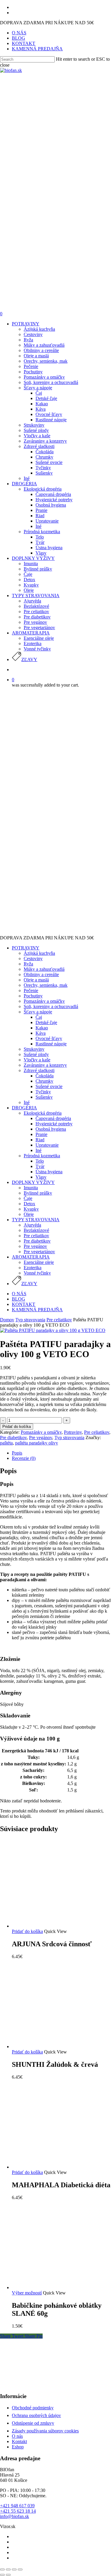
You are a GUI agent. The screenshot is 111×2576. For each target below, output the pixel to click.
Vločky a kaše (37, 1060)
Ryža (28, 964)
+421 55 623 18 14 (18, 2511)
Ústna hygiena (49, 1172)
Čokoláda (45, 1076)
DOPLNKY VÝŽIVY (33, 1182)
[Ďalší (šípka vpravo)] (8, 2575)
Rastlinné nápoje (51, 1044)
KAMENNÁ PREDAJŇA (37, 1310)
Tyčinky (43, 1092)
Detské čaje (46, 1022)
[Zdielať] (8, 2569)
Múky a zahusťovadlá (44, 969)
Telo (40, 1161)
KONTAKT (24, 1304)
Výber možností (27, 2293)
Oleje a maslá (36, 980)
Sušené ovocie (49, 1086)
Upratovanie (47, 1145)
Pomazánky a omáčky (44, 1001)
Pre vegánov (35, 1246)
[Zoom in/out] (20, 2569)
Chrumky (44, 1081)
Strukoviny (34, 1049)
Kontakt (19, 2441)
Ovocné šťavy (49, 1038)
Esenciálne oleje (39, 1262)
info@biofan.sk (15, 2516)
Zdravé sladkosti (39, 1070)
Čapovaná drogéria (53, 1118)
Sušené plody (36, 1054)
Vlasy (41, 1177)
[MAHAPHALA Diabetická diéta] (56, 2167)
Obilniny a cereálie (41, 974)
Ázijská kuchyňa (39, 953)
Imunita (31, 1188)
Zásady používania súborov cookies (45, 2431)
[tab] (61, 1453)
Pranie (41, 1134)
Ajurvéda (32, 1225)
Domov (7, 1320)
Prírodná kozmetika (42, 1156)
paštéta (6, 1443)
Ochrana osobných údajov (36, 2415)
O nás (17, 2436)
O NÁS (19, 1294)
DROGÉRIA (24, 1108)
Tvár (40, 1166)
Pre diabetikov (37, 1241)
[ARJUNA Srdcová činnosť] (56, 1926)
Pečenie (31, 990)
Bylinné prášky (38, 1193)
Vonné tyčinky (37, 1273)
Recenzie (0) (24, 1458)
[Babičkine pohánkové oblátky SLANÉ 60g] (56, 2287)
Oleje (29, 1214)
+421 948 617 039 (17, 2506)
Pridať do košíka (17, 1427)
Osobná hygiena (51, 1129)
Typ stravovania (30, 1320)
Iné (27, 1102)
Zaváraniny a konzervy (45, 1065)
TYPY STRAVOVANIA (36, 1220)
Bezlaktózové (36, 1230)
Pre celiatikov (36, 1236)
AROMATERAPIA (31, 1257)
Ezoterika (33, 1268)
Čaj (39, 1017)
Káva (41, 1033)
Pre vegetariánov (39, 1252)
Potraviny (73, 1432)
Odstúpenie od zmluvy (33, 2423)
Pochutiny (33, 996)
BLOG (18, 1299)
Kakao (42, 1028)
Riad (40, 1140)
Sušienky (44, 1097)
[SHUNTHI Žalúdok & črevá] (56, 2047)
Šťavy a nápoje (38, 1012)
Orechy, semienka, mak (46, 985)
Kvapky (31, 1209)
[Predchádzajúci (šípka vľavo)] (2, 2575)
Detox (29, 1204)
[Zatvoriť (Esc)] (2, 2569)
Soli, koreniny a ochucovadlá (51, 1006)
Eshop (18, 2447)
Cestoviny (33, 958)
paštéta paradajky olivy (37, 1443)
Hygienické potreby (54, 1124)
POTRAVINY (26, 948)
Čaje (28, 1198)
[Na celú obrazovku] (14, 2569)
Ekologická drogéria (43, 1113)
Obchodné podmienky (33, 2408)
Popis (17, 1453)
